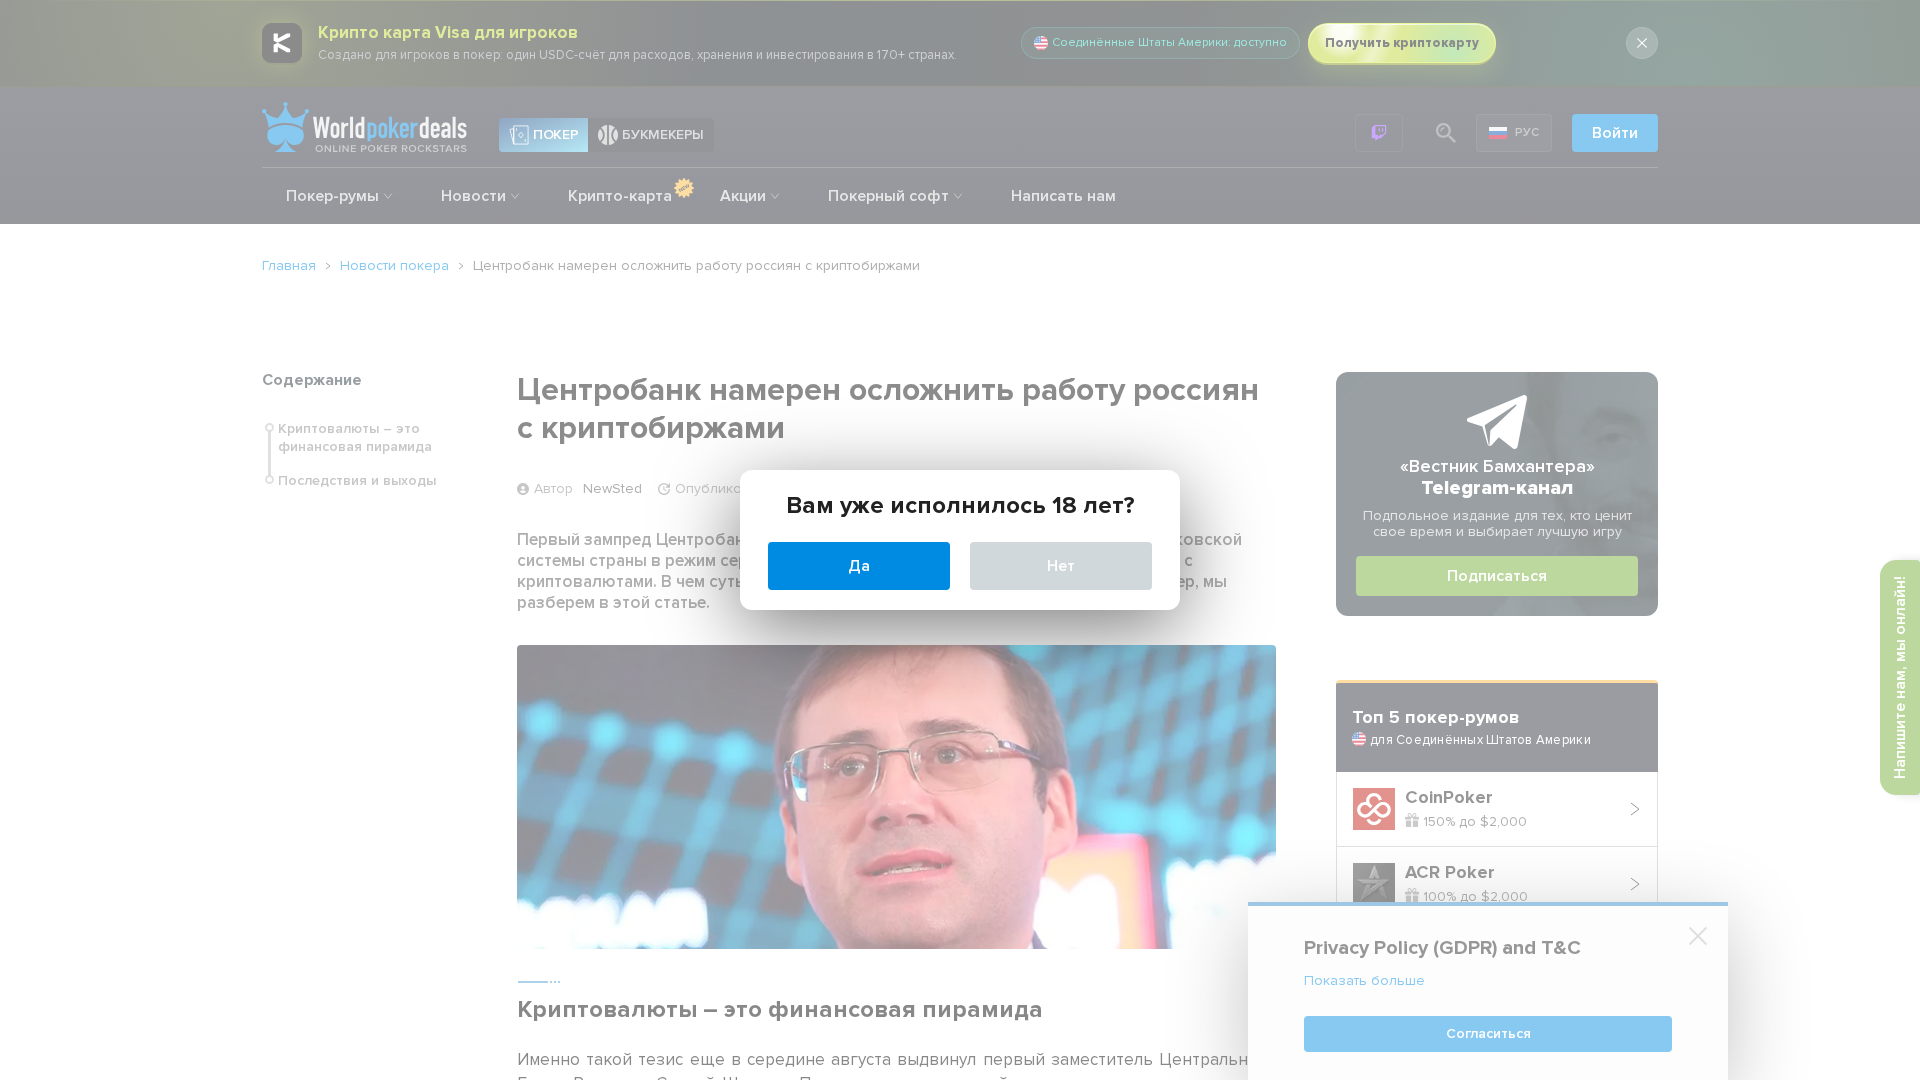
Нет (1061, 566)
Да (859, 566)
